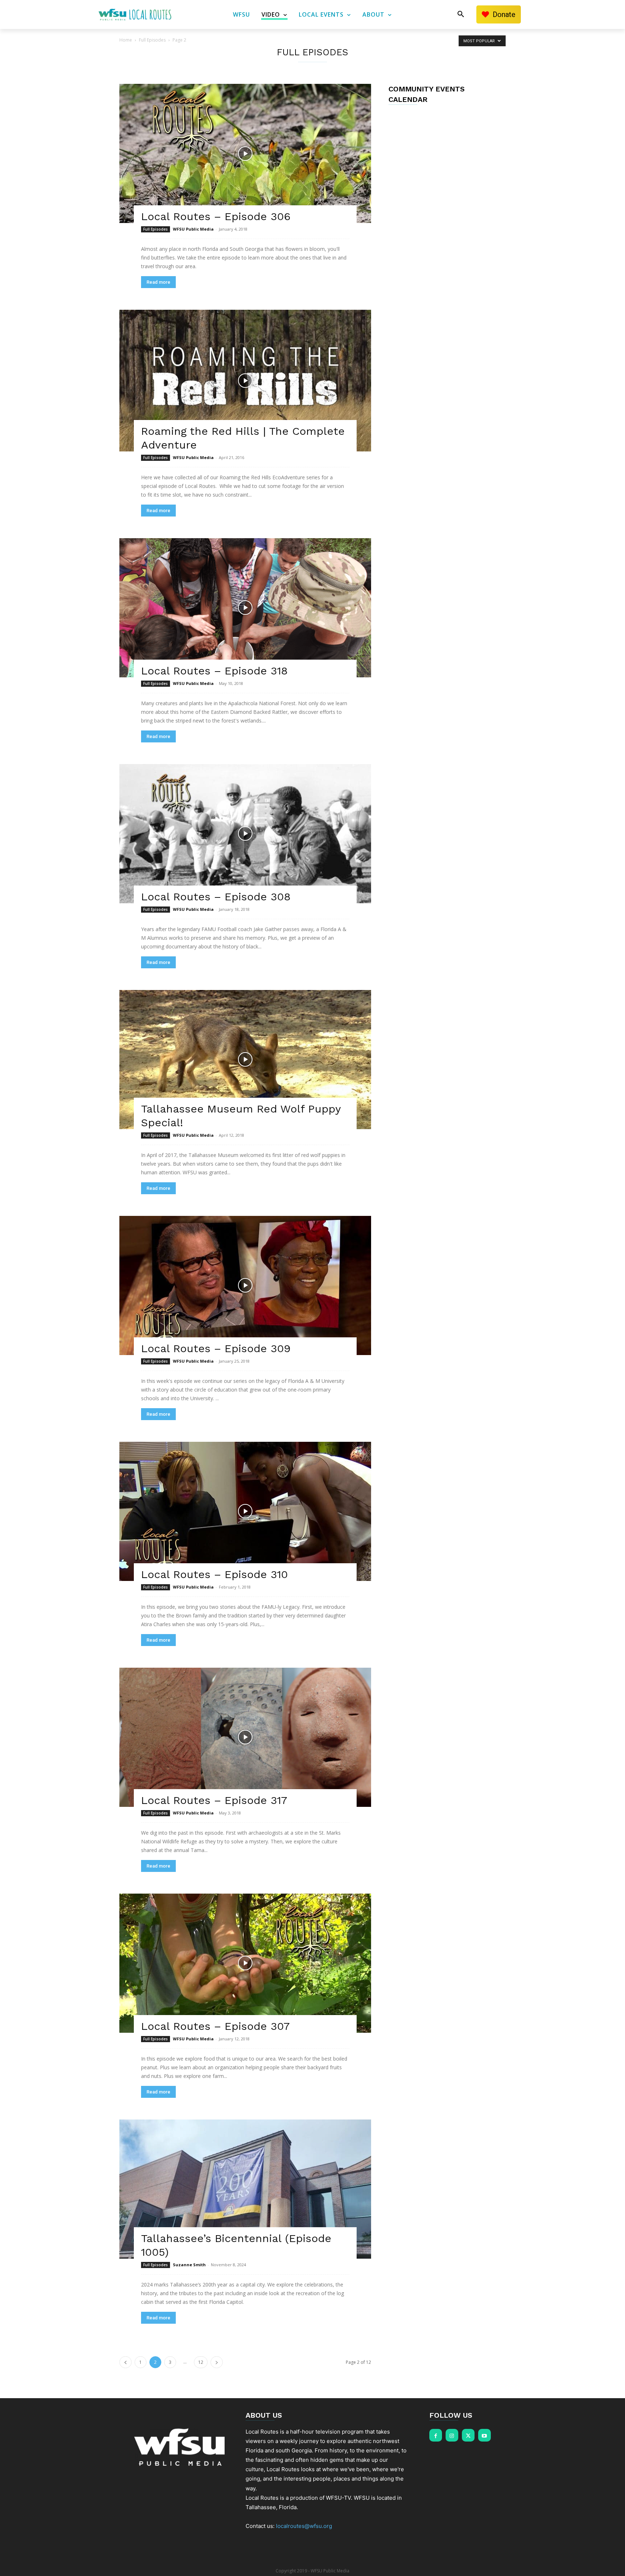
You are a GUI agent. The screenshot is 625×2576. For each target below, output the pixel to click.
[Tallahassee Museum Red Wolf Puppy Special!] (245, 1060)
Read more (158, 282)
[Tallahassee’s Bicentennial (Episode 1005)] (245, 2189)
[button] (461, 14)
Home (126, 40)
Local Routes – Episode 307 (215, 2026)
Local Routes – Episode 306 (216, 216)
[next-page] (217, 2362)
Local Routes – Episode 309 (216, 1348)
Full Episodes (152, 40)
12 (201, 2362)
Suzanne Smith (189, 2265)
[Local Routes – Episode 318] (245, 608)
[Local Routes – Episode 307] (245, 1963)
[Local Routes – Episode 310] (245, 1511)
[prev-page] (126, 2362)
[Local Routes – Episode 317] (245, 1737)
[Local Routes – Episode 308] (245, 834)
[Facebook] (436, 2435)
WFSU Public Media (193, 229)
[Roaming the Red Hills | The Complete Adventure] (245, 381)
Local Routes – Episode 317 (214, 1800)
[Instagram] (452, 2435)
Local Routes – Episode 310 (214, 1574)
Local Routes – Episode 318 (214, 671)
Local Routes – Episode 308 (216, 897)
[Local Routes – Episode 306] (245, 153)
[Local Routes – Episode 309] (245, 1285)
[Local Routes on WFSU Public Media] (135, 14)
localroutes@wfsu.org (304, 2526)
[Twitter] (468, 2435)
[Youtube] (484, 2435)
